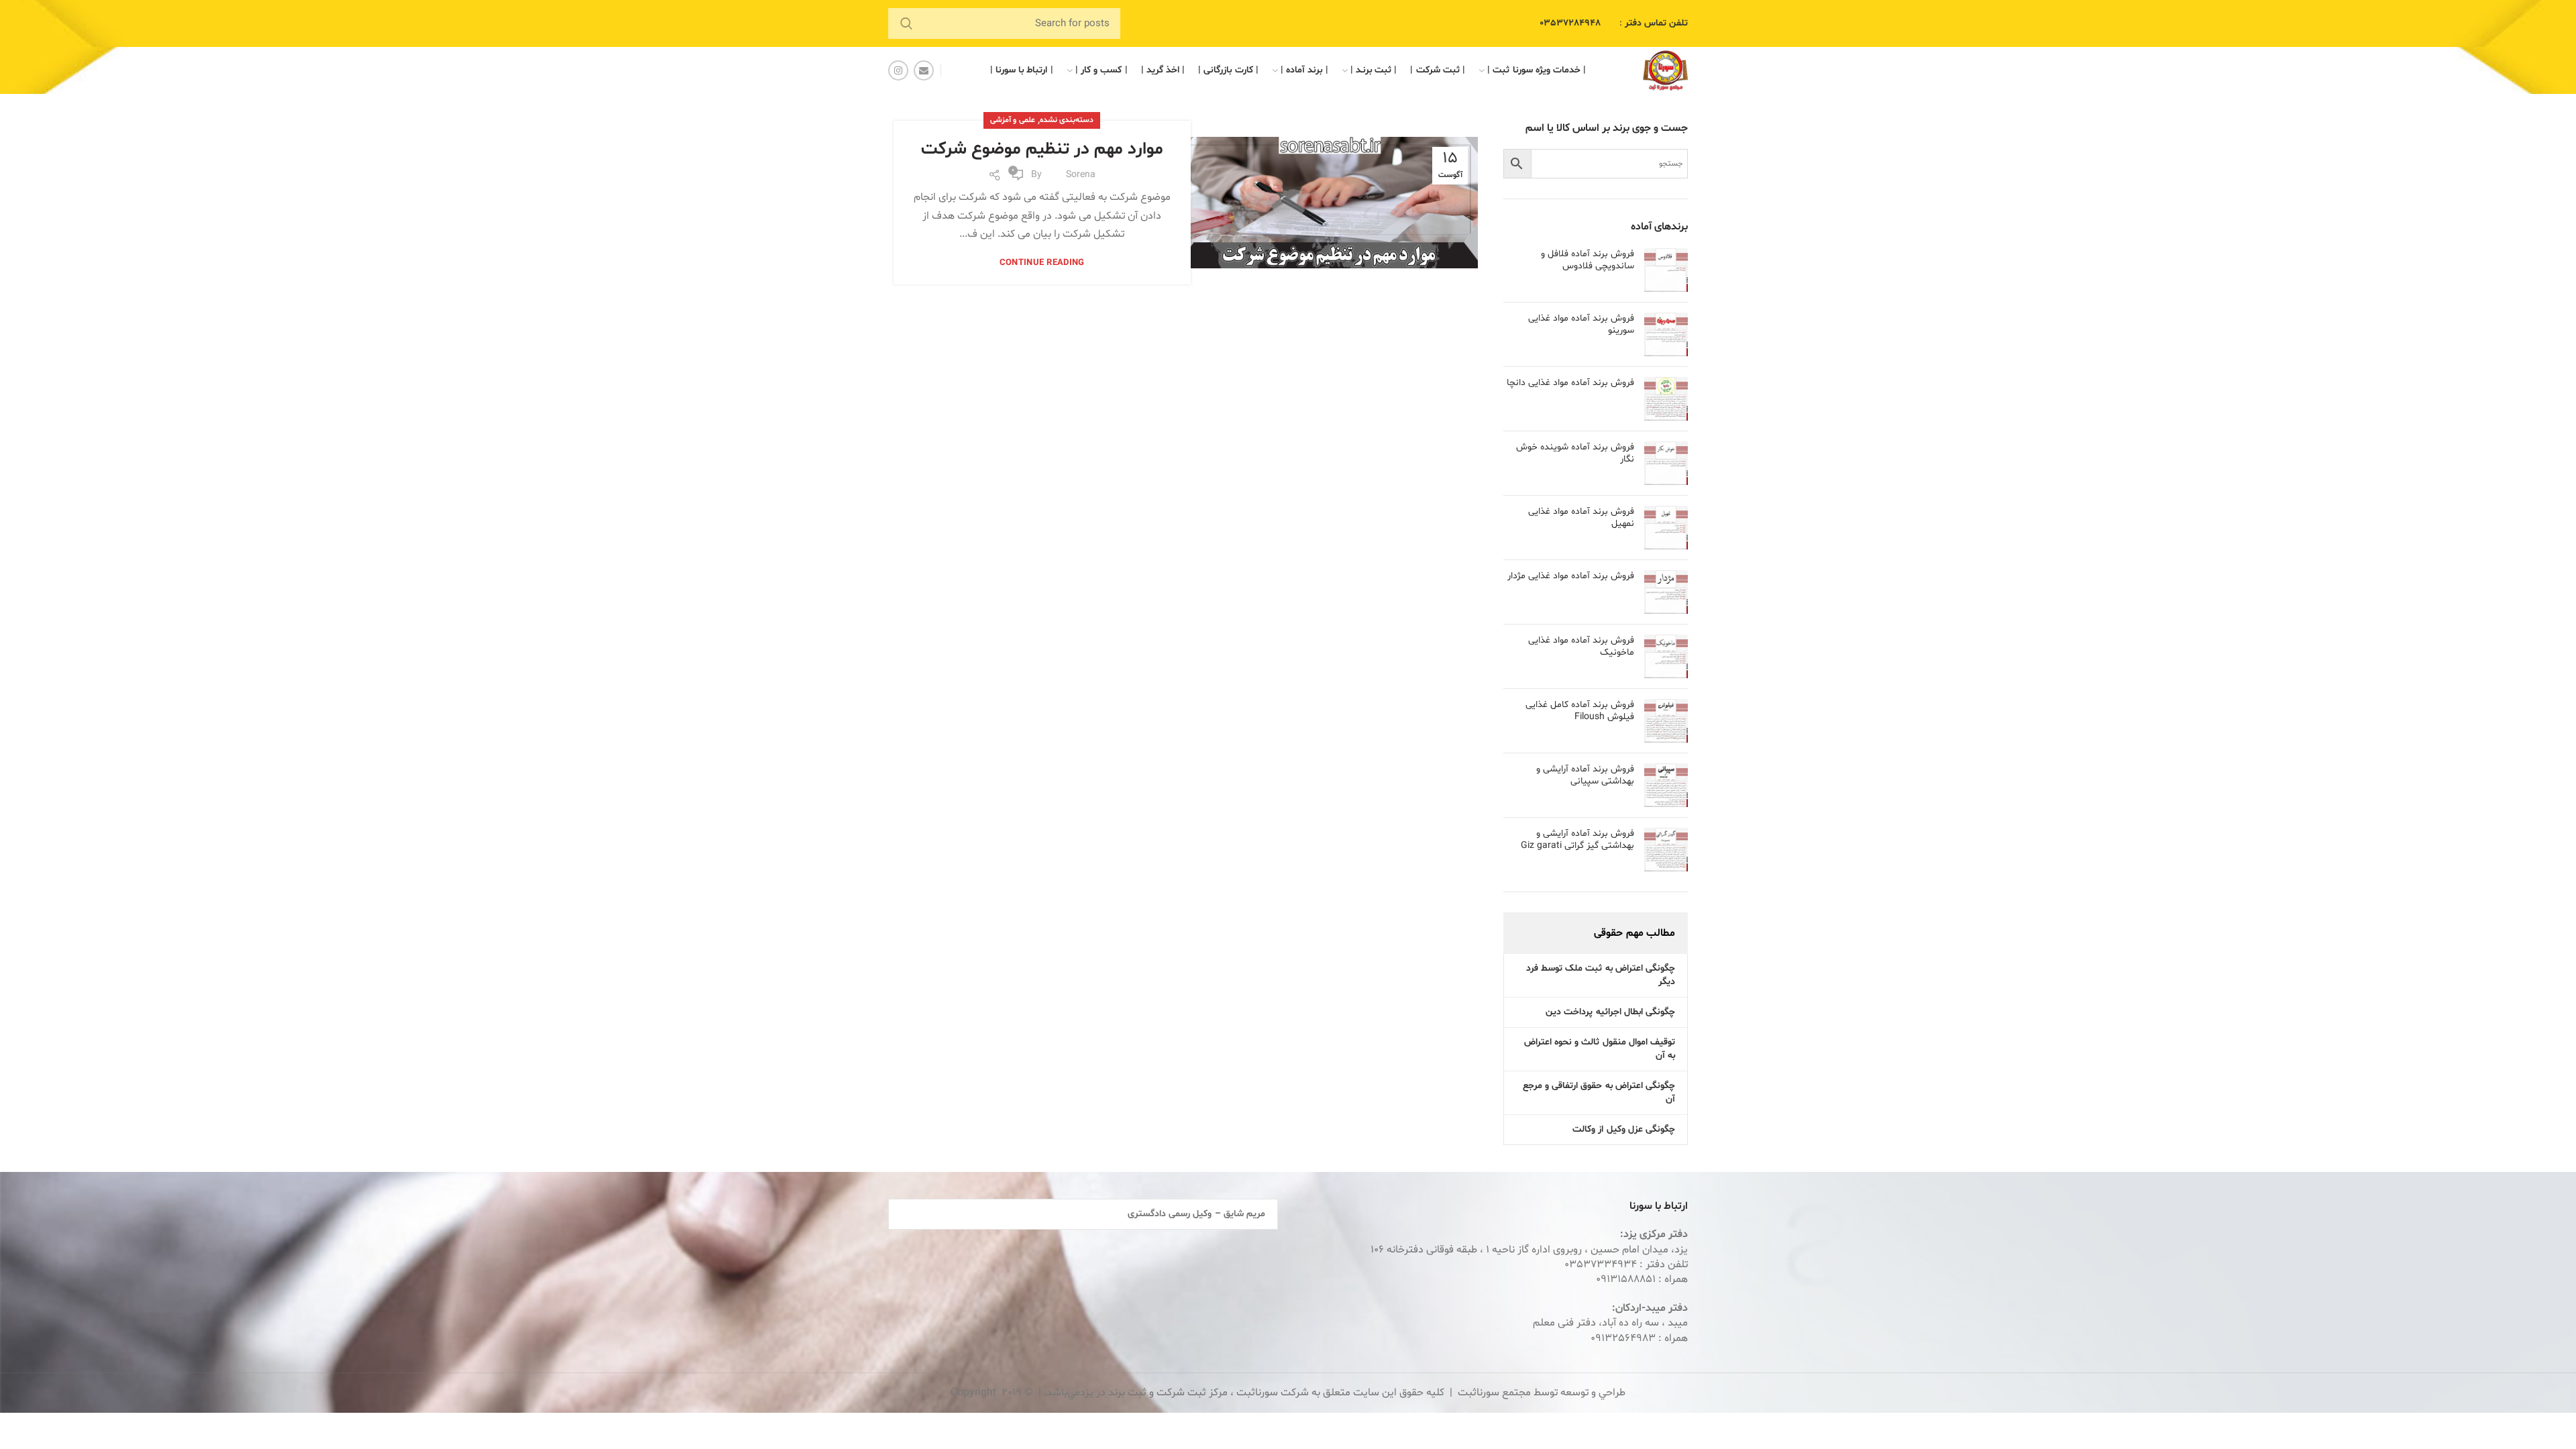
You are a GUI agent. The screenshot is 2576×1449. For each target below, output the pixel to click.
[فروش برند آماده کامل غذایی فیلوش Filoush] (1666, 721)
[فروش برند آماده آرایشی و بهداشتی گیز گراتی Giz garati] (1666, 850)
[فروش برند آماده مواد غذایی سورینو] (1666, 334)
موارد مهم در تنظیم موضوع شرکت (1042, 149)
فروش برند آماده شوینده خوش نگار (1575, 453)
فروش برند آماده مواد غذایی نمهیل (1581, 518)
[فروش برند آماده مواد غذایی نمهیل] (1666, 528)
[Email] (924, 70)
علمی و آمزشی (1013, 120)
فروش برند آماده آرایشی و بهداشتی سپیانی (1585, 775)
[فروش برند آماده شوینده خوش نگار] (1666, 463)
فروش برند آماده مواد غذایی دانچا (1570, 383)
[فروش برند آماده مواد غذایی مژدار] (1666, 592)
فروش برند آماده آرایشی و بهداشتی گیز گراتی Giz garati (1577, 840)
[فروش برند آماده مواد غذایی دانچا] (1666, 399)
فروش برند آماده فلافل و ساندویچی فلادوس (1588, 260)
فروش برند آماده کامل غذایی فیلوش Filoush (1580, 711)
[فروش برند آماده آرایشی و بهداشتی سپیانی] (1666, 785)
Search (906, 23)
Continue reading (1042, 263)
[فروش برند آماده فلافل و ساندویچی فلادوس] (1666, 270)
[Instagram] (898, 70)
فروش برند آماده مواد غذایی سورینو (1581, 325)
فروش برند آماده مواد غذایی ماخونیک (1581, 647)
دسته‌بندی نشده (1067, 120)
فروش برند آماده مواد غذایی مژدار (1571, 576)
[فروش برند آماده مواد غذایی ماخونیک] (1666, 656)
